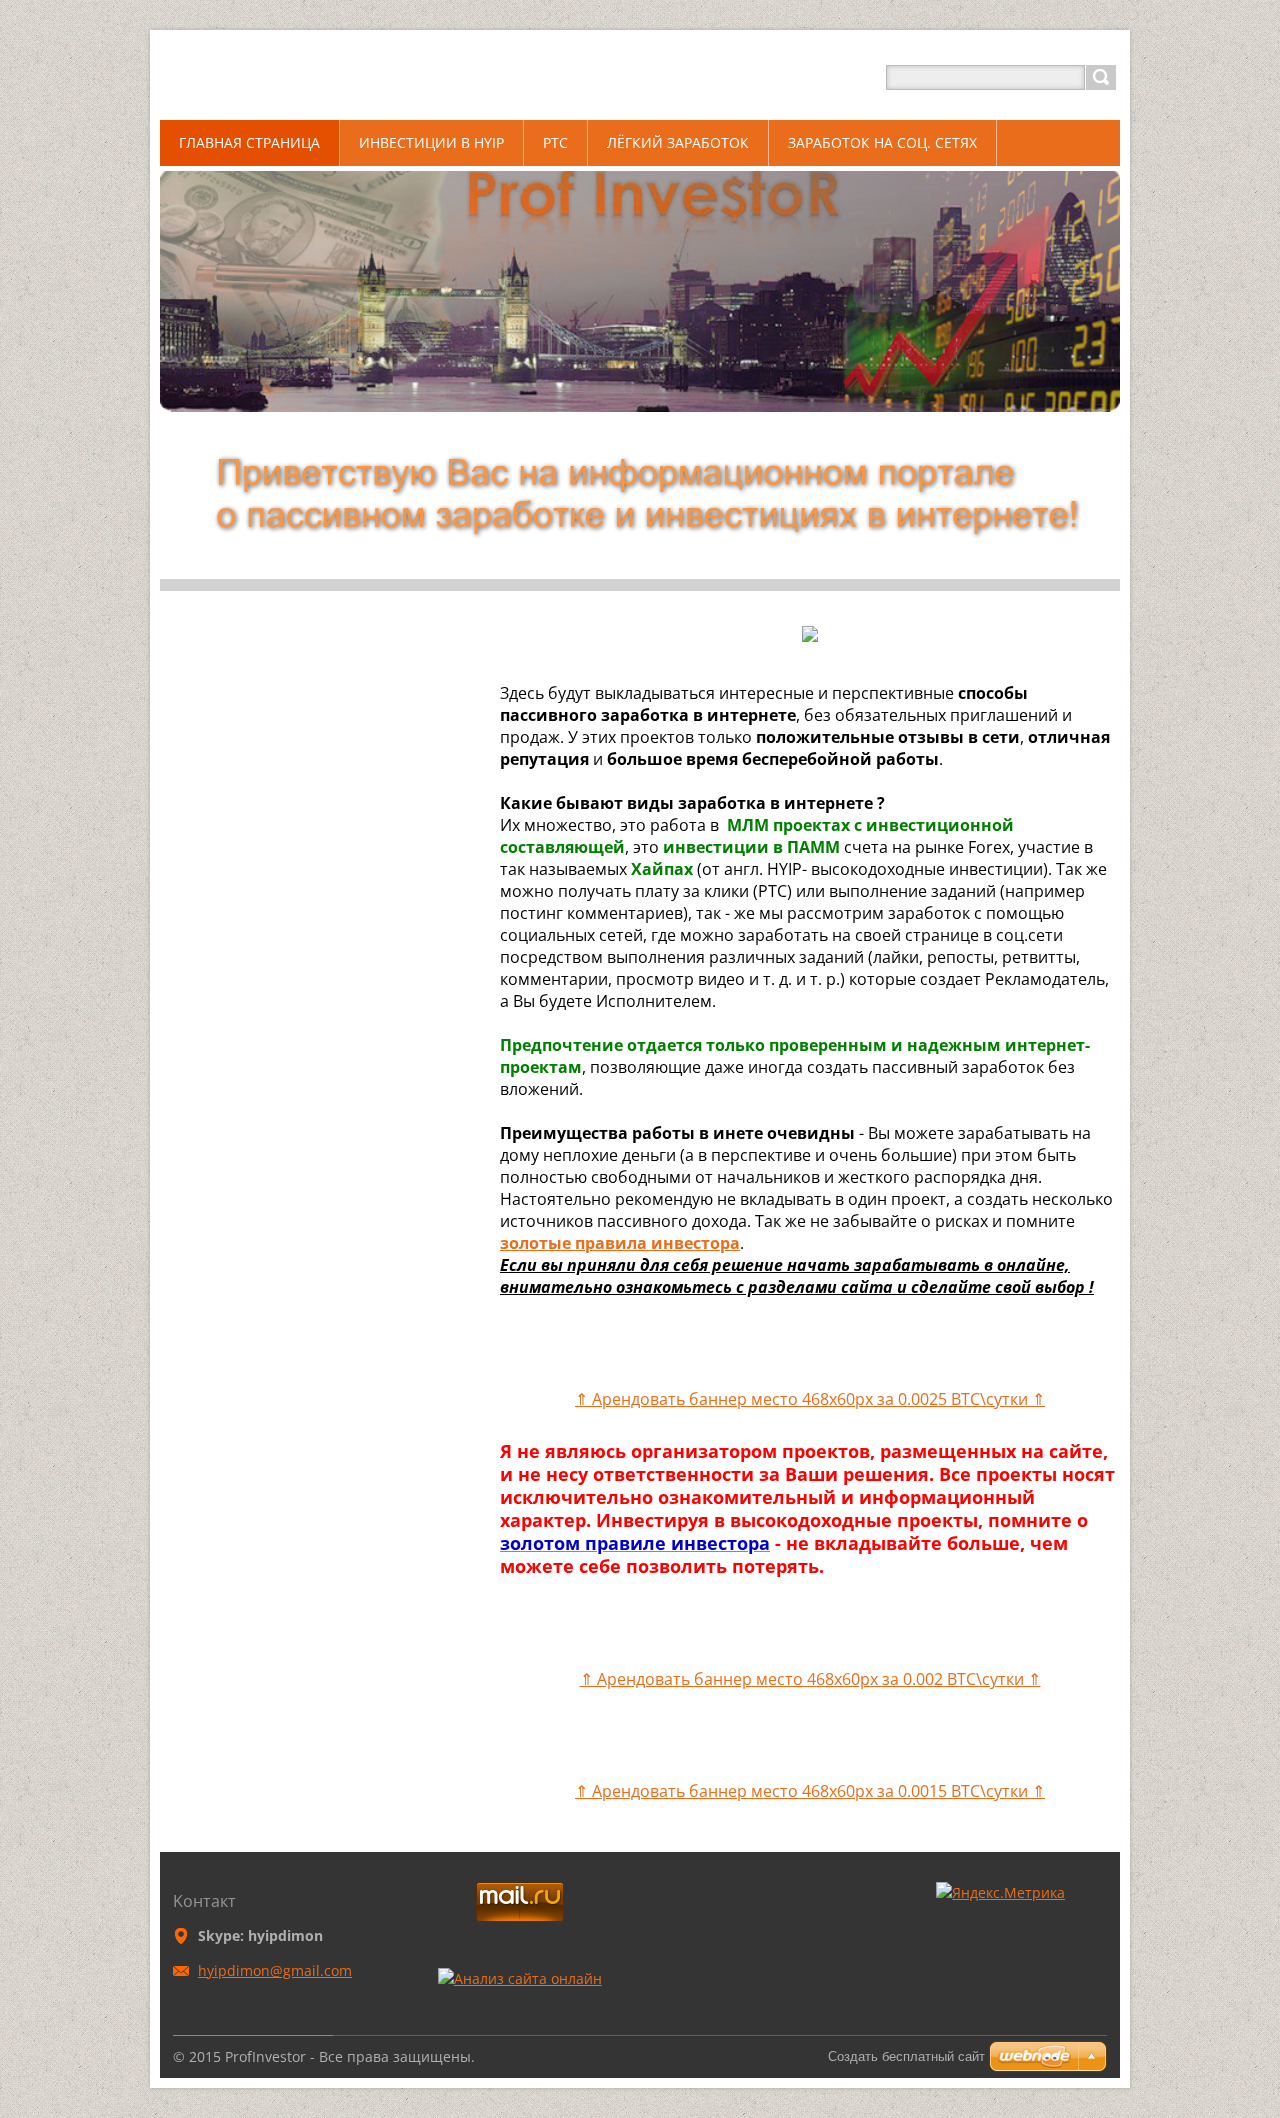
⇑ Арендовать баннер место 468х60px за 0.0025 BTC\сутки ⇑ (810, 1399)
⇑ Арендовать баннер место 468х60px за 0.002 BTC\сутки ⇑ (810, 1679)
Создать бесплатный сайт (906, 2056)
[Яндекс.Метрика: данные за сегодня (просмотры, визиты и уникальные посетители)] (1000, 1893)
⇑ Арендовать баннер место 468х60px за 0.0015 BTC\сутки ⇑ (810, 1791)
